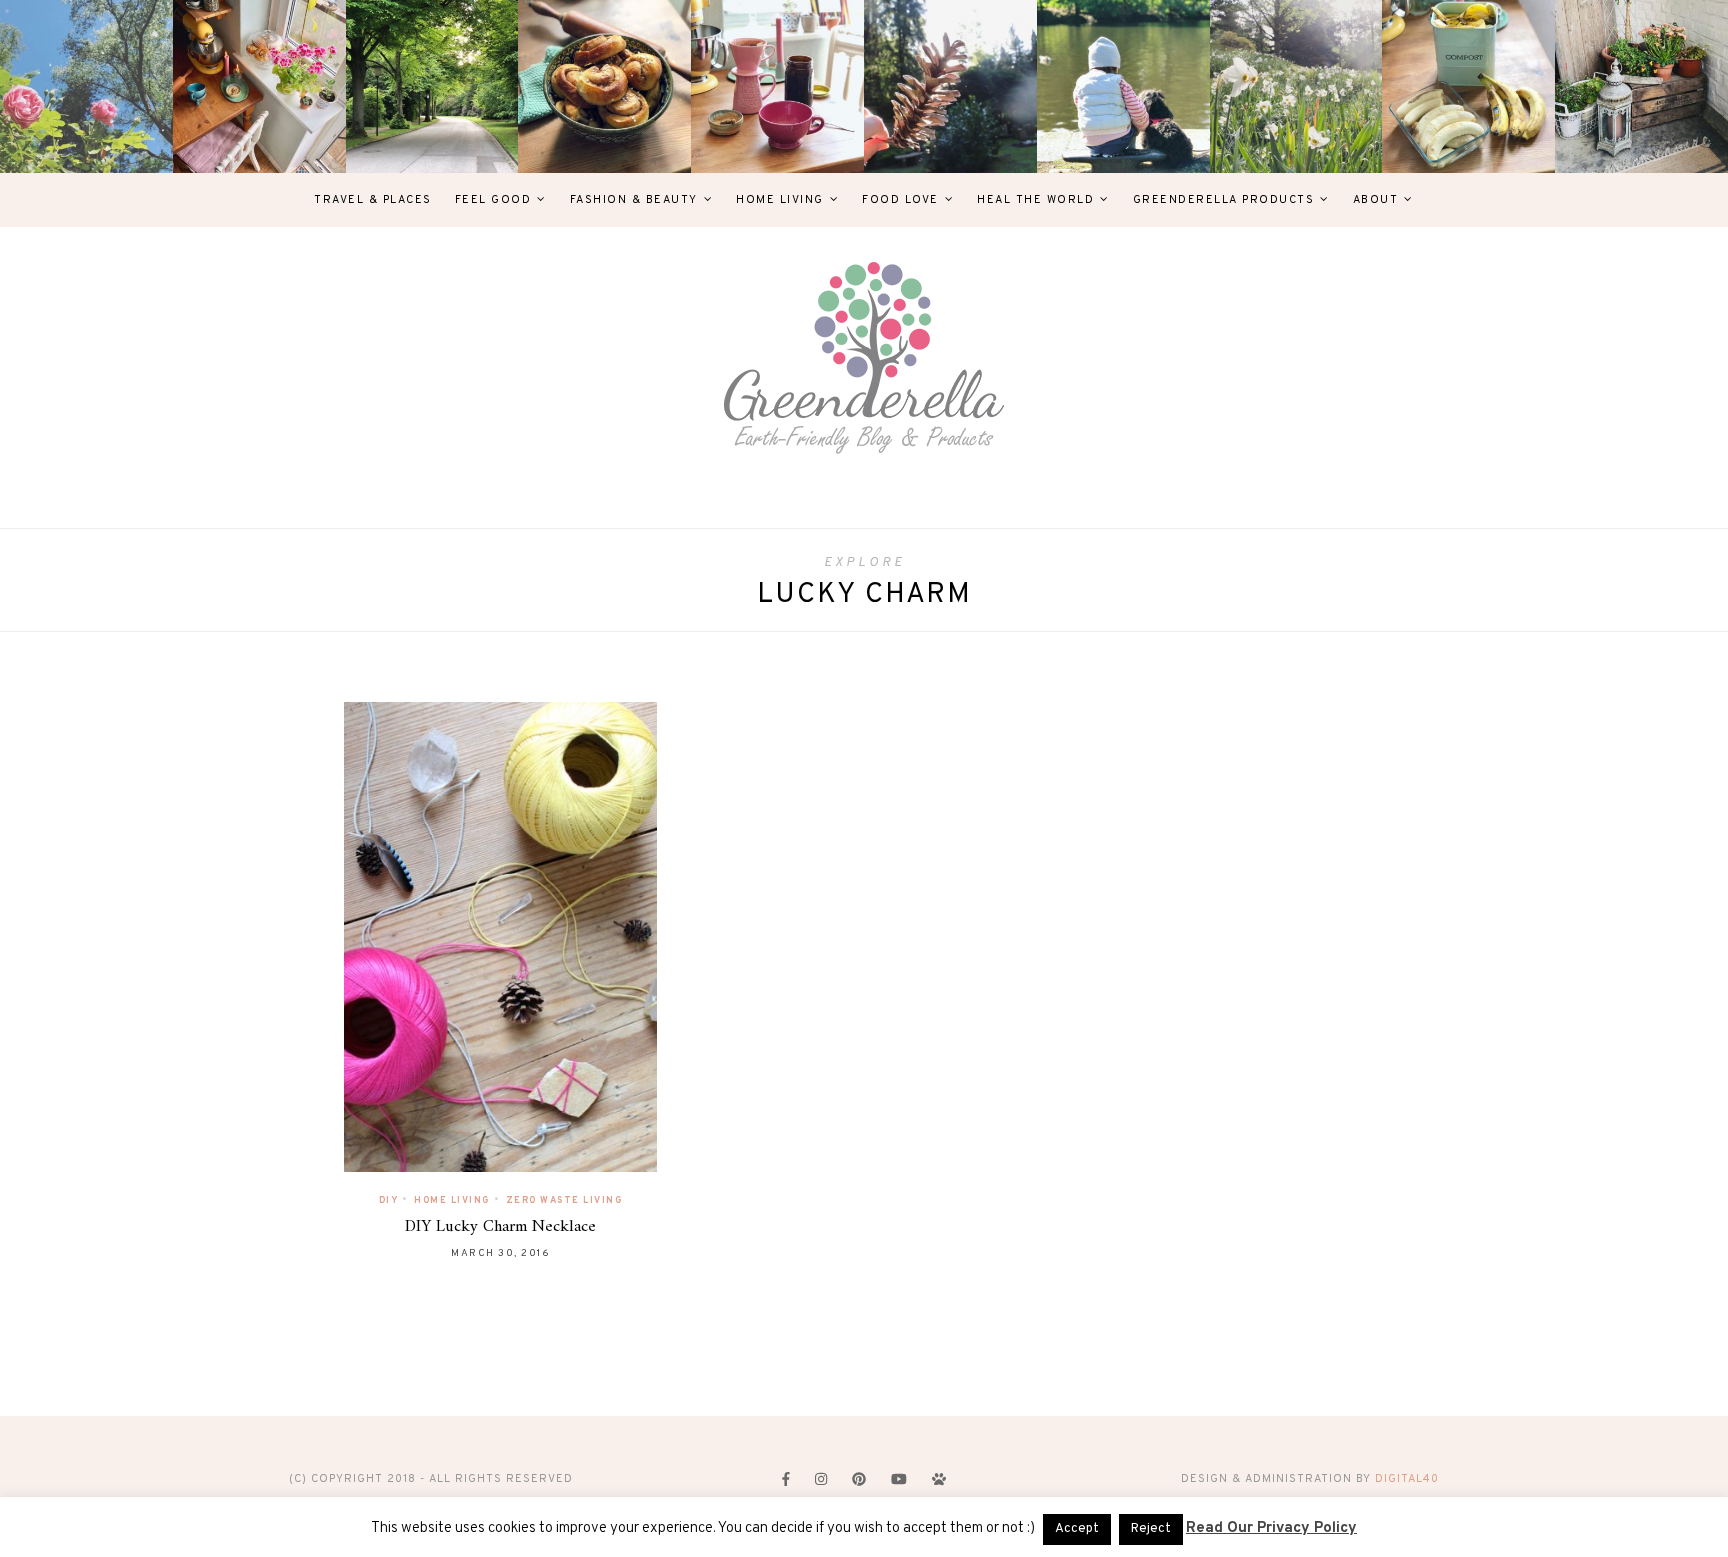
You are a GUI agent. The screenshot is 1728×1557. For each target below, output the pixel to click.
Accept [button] (1077, 1529)
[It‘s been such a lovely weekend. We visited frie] (604, 86)
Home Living (780, 200)
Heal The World (1035, 200)
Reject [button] (1151, 1529)
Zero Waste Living (564, 1200)
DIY (389, 1200)
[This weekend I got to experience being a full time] (1123, 86)
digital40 (1407, 1479)
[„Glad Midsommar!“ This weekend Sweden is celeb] (259, 86)
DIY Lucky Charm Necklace (500, 1227)
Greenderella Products (1224, 200)
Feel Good (493, 200)
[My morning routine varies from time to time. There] (777, 86)
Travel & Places (373, 200)
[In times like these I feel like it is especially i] (950, 86)
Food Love (900, 200)
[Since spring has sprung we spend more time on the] (1641, 86)
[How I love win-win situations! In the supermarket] (1468, 86)
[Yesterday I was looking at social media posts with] (432, 86)
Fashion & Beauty (634, 200)
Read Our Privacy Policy (1271, 1528)
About (1376, 200)
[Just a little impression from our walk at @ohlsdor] (86, 86)
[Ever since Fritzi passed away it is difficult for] (1296, 86)
